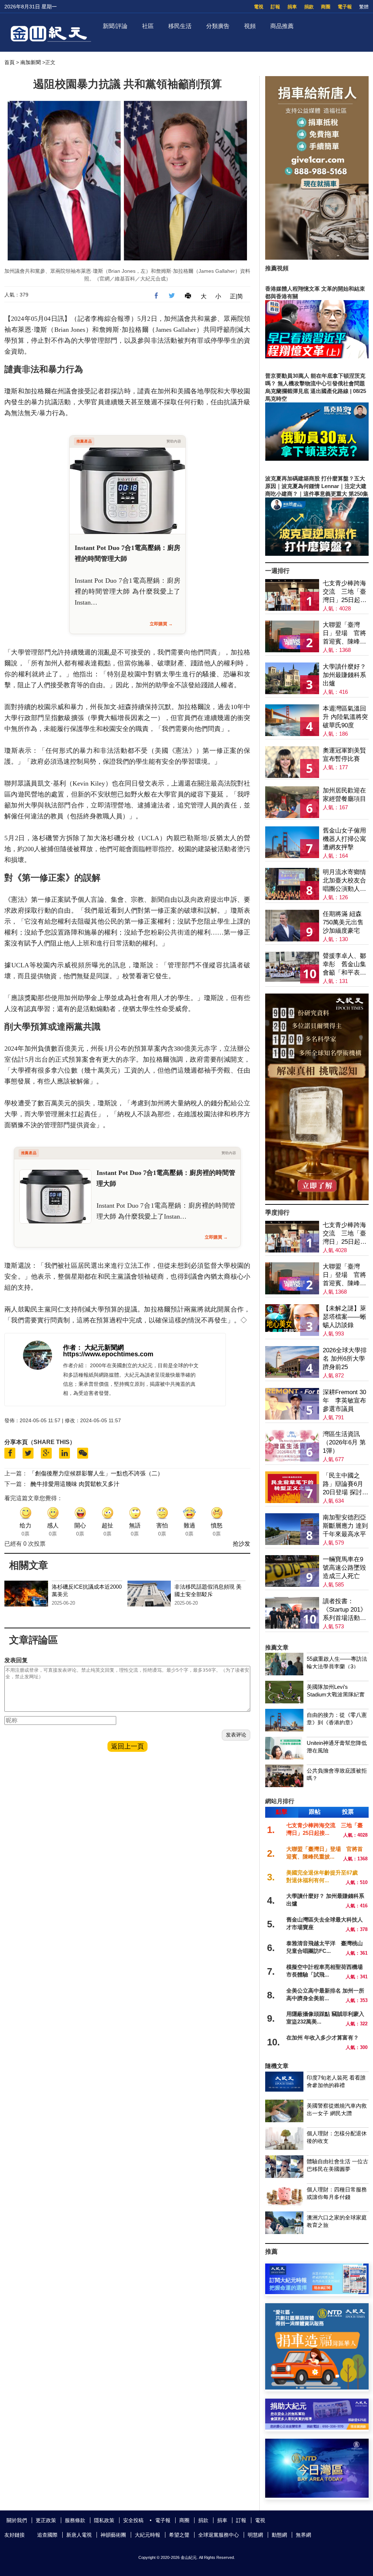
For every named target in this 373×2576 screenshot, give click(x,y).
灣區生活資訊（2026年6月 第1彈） (344, 1442)
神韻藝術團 (113, 2535)
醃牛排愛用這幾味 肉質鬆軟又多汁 (75, 1484)
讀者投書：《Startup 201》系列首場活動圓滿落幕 (345, 1610)
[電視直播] (317, 2496)
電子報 (345, 7)
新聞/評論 (115, 26)
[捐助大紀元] (317, 2428)
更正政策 (46, 2520)
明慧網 (255, 2535)
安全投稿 (133, 2520)
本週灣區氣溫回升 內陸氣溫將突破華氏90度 (345, 717)
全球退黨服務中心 (219, 2535)
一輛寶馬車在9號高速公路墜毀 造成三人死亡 (344, 1568)
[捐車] (317, 2388)
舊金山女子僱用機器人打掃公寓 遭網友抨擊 (344, 839)
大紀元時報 (148, 2535)
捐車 (292, 7)
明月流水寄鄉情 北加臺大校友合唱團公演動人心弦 (344, 881)
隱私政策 (104, 2520)
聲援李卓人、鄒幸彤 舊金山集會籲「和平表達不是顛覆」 (344, 965)
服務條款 (75, 2520)
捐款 (309, 7)
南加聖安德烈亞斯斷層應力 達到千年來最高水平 (345, 1526)
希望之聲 (179, 2535)
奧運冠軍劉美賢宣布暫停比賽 (344, 755)
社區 (148, 26)
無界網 (303, 2535)
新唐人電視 (79, 2535)
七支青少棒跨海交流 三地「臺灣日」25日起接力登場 (345, 592)
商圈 (326, 7)
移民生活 (180, 26)
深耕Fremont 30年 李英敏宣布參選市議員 (344, 1401)
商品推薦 (282, 26)
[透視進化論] (317, 1198)
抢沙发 (242, 1544)
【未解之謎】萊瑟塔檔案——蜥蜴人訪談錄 (344, 1317)
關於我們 (17, 2520)
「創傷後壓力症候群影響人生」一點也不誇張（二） (96, 1473)
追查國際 (47, 2535)
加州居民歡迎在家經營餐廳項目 (344, 795)
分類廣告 (218, 26)
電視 (259, 7)
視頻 (250, 26)
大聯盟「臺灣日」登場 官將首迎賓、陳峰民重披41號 (344, 634)
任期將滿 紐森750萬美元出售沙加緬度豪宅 (343, 922)
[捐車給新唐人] (317, 258)
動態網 (279, 2535)
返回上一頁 (127, 1746)
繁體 (364, 7)
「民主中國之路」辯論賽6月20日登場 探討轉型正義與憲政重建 (345, 1484)
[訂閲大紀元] (317, 2292)
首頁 (9, 62)
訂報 (275, 7)
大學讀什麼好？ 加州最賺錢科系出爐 (344, 675)
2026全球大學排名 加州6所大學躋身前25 (345, 1359)
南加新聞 (31, 62)
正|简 (236, 296)
